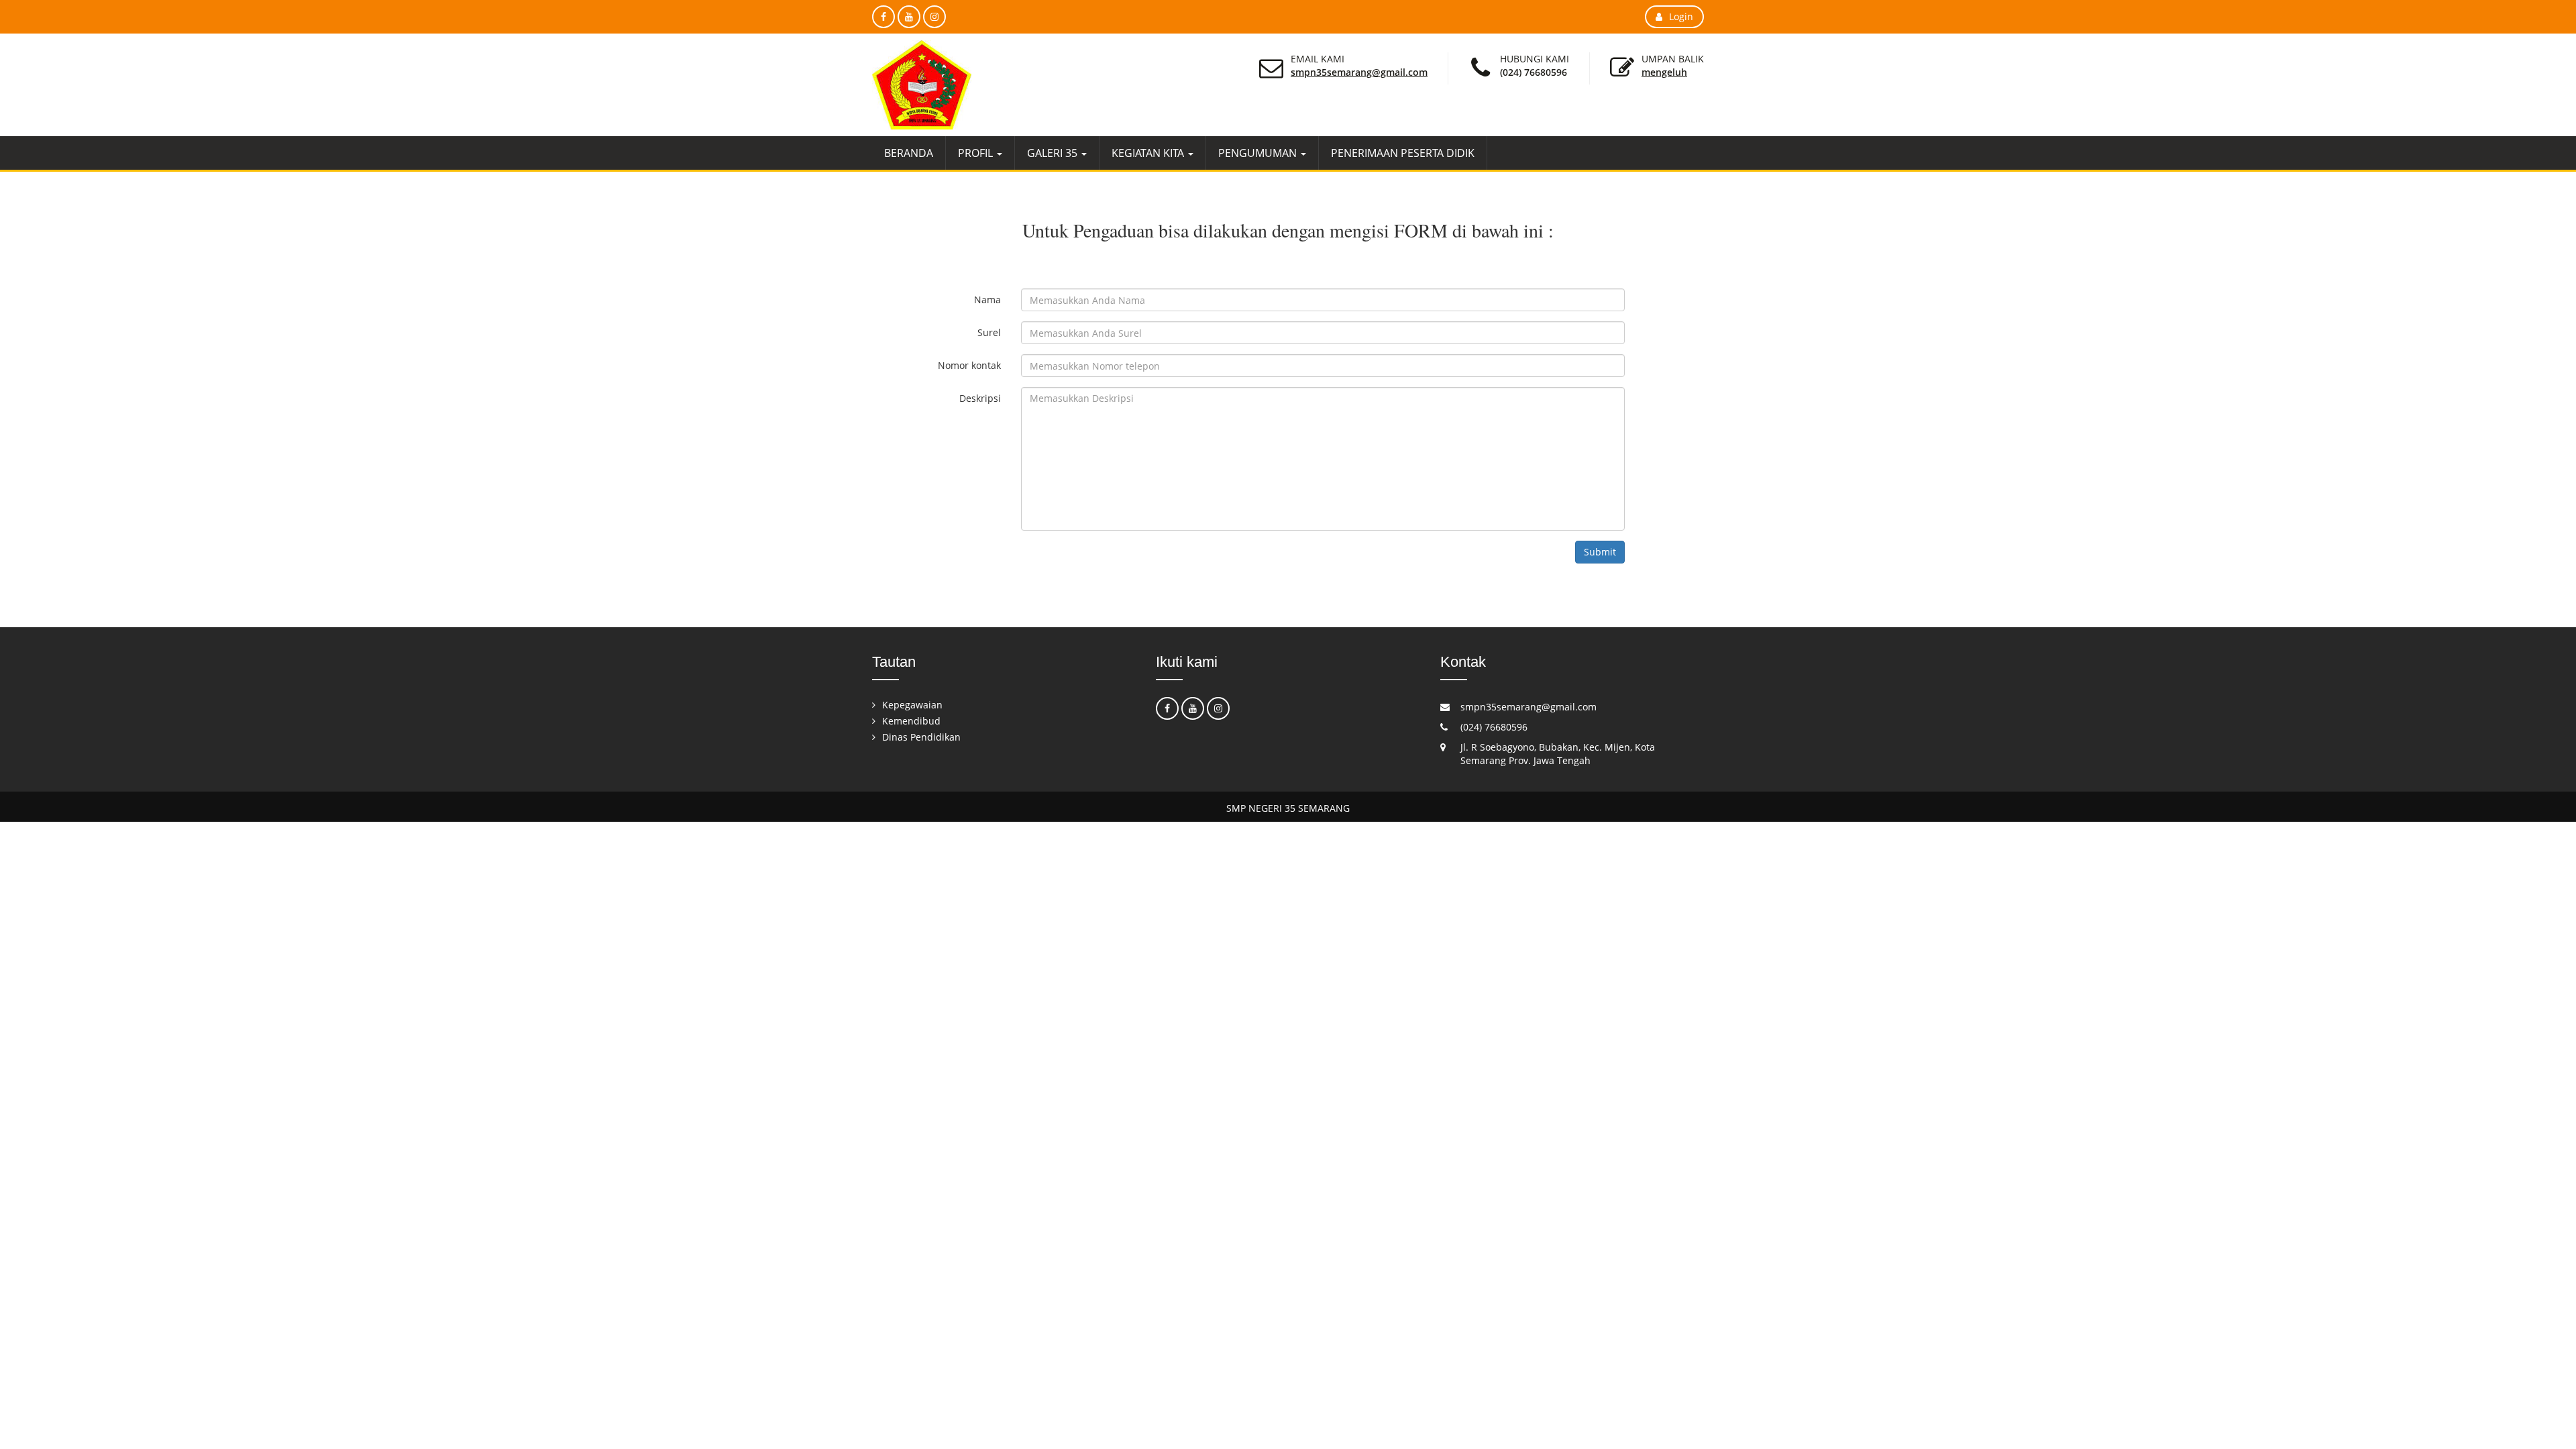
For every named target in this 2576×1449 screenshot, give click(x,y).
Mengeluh (1664, 72)
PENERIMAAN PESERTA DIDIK (1403, 153)
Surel (989, 332)
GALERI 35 (1054, 153)
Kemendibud (911, 721)
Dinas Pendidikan (921, 737)
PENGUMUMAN (1259, 153)
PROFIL (977, 153)
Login (1681, 16)
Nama (987, 300)
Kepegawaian (912, 705)
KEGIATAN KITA (1149, 153)
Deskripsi (980, 398)
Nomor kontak (969, 365)
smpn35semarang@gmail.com (1359, 72)
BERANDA (909, 153)
